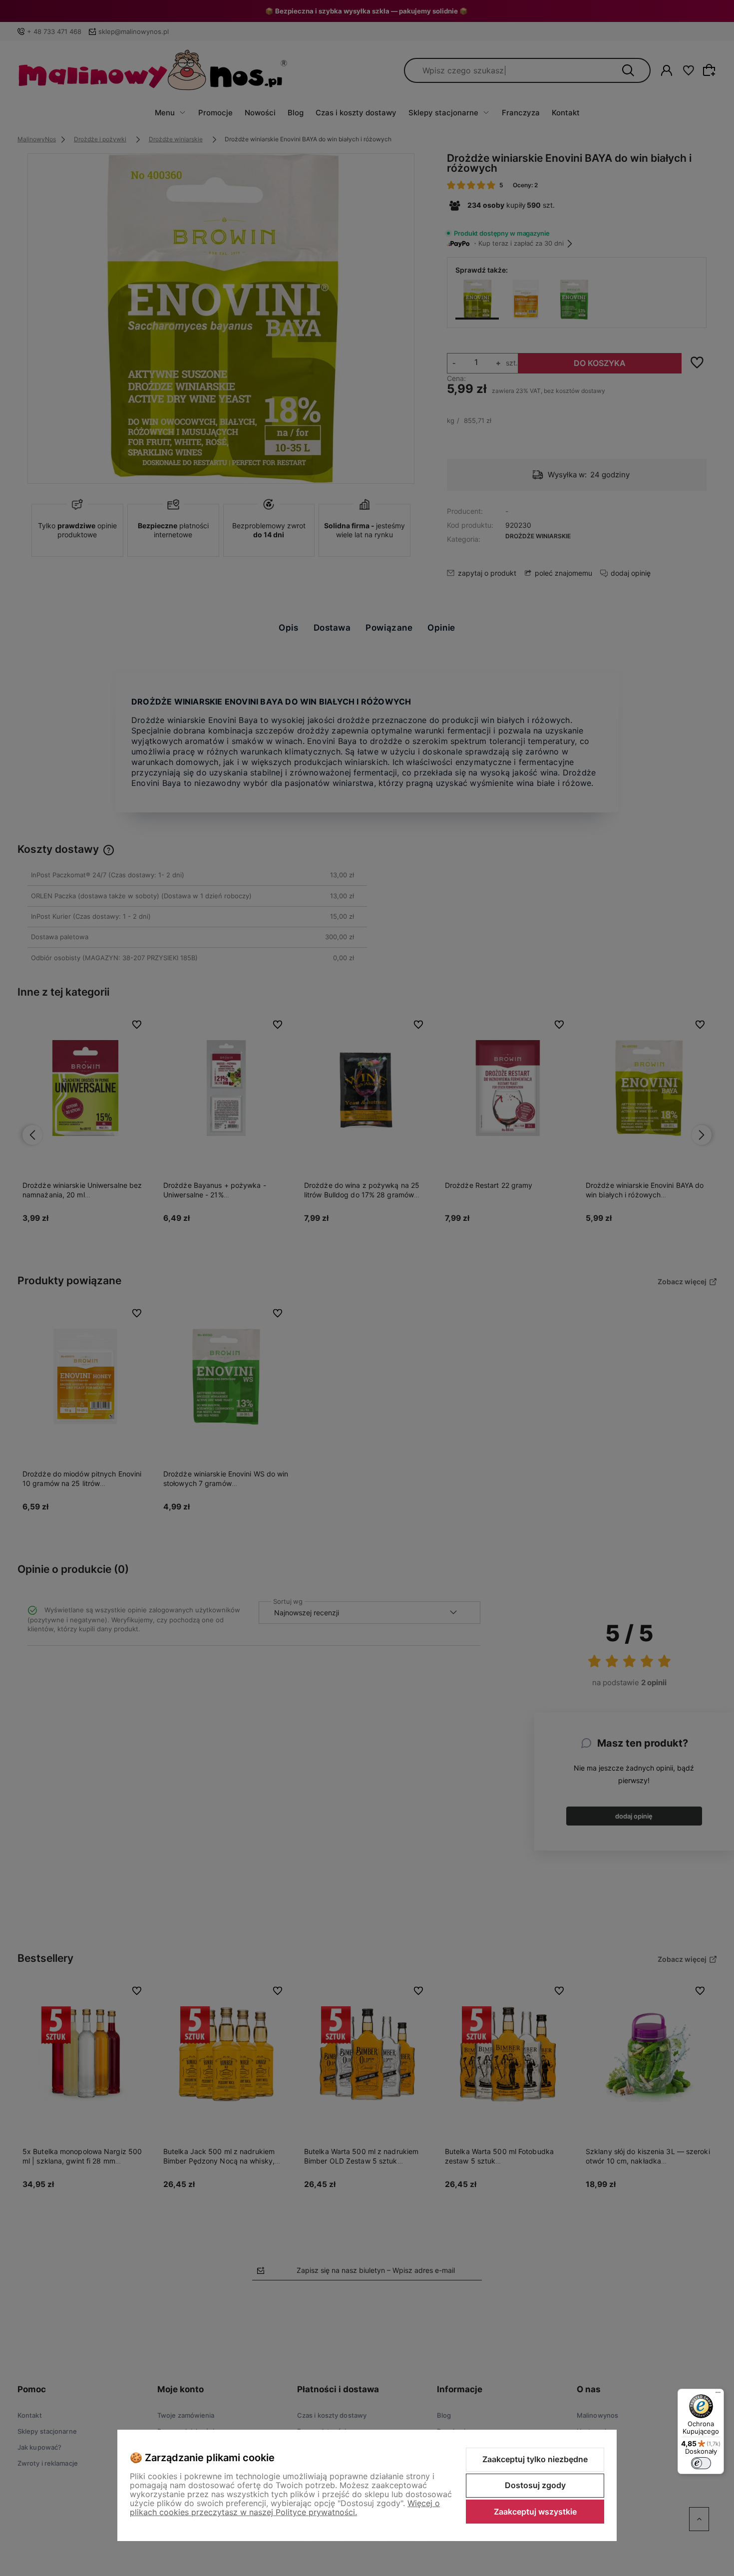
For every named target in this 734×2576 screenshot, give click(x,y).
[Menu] (718, 2395)
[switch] (701, 2463)
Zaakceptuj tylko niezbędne (535, 2459)
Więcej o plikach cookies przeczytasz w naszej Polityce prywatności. (285, 2508)
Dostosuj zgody (535, 2485)
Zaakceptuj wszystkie (535, 2512)
